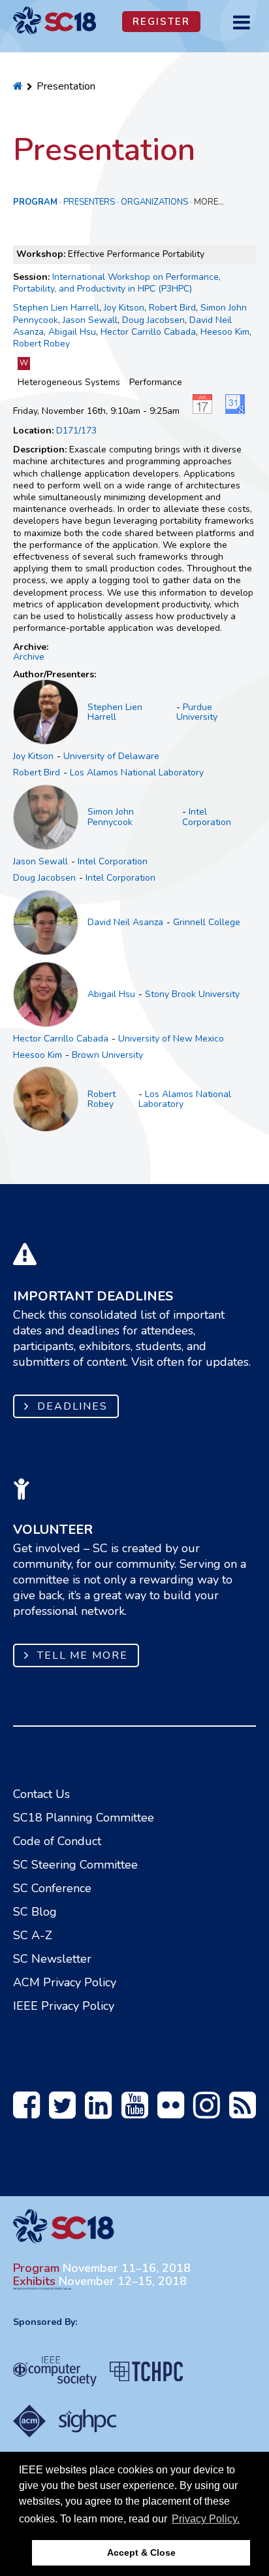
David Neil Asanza (125, 922)
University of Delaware (111, 756)
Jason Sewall (90, 320)
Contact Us (41, 1794)
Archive (29, 657)
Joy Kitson (124, 308)
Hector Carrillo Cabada (148, 332)
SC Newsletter (52, 1959)
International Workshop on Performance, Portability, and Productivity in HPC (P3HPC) (117, 283)
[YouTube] (135, 2112)
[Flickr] (171, 2112)
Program (35, 202)
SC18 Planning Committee (84, 1818)
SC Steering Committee (75, 1865)
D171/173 (76, 431)
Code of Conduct (57, 1841)
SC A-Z (33, 1935)
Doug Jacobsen (153, 320)
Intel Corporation (207, 817)
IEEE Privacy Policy (64, 2006)
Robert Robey (41, 344)
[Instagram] (207, 2112)
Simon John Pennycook (111, 817)
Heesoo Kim (225, 332)
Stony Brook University (192, 994)
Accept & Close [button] (141, 2552)
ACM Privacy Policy (65, 1982)
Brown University (107, 1055)
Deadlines (72, 1406)
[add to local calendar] (206, 411)
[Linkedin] (98, 2112)
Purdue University (197, 712)
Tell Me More (83, 1655)
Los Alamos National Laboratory (137, 772)
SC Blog (35, 1912)
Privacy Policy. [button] (206, 2519)
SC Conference (52, 1888)
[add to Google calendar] (238, 411)
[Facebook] (26, 2112)
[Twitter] (62, 2112)
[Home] (18, 86)
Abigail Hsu (72, 332)
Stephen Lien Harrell (56, 308)
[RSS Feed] (243, 2112)
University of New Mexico (171, 1039)
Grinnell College (207, 922)
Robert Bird (172, 308)
